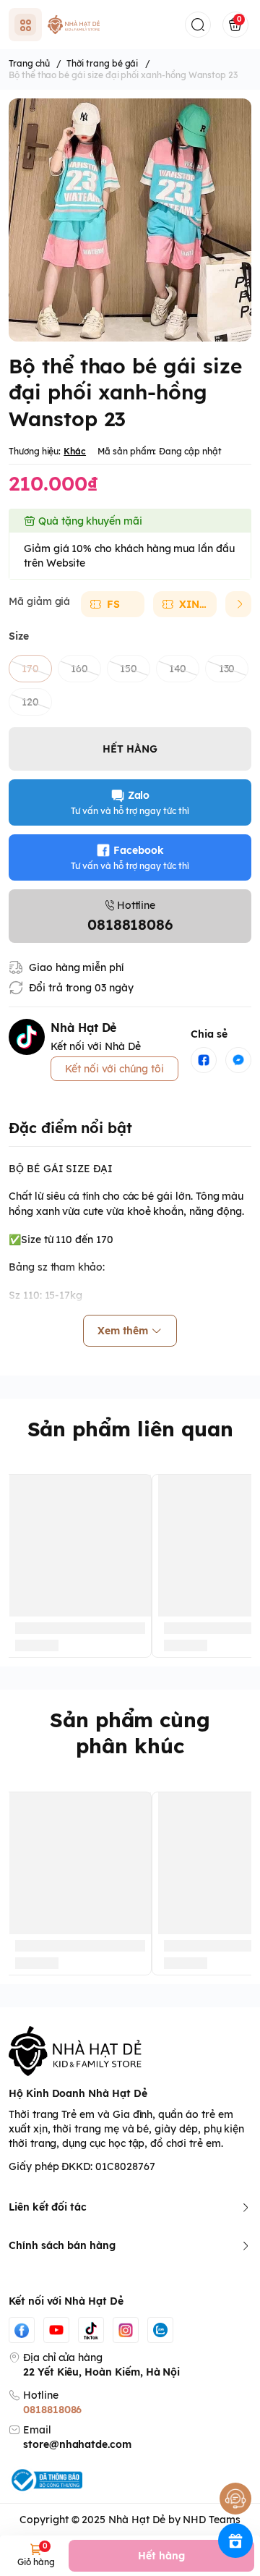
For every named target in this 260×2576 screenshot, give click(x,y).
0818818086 (52, 2410)
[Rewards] (235, 2541)
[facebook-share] (204, 1060)
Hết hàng (161, 2556)
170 (30, 669)
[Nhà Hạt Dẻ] (75, 25)
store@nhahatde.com (77, 2444)
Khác (75, 451)
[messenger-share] (238, 1060)
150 (129, 669)
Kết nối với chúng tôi (114, 1069)
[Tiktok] (91, 2330)
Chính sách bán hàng (62, 2245)
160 (79, 669)
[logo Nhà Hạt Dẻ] (130, 2051)
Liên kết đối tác (48, 2207)
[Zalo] (160, 2330)
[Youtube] (56, 2330)
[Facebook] (22, 2330)
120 (30, 702)
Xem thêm (123, 1331)
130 (227, 669)
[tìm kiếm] (198, 25)
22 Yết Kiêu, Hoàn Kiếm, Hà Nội (101, 2372)
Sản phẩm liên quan (130, 1429)
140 (178, 669)
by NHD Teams (204, 2520)
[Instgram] (126, 2330)
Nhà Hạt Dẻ (136, 2520)
